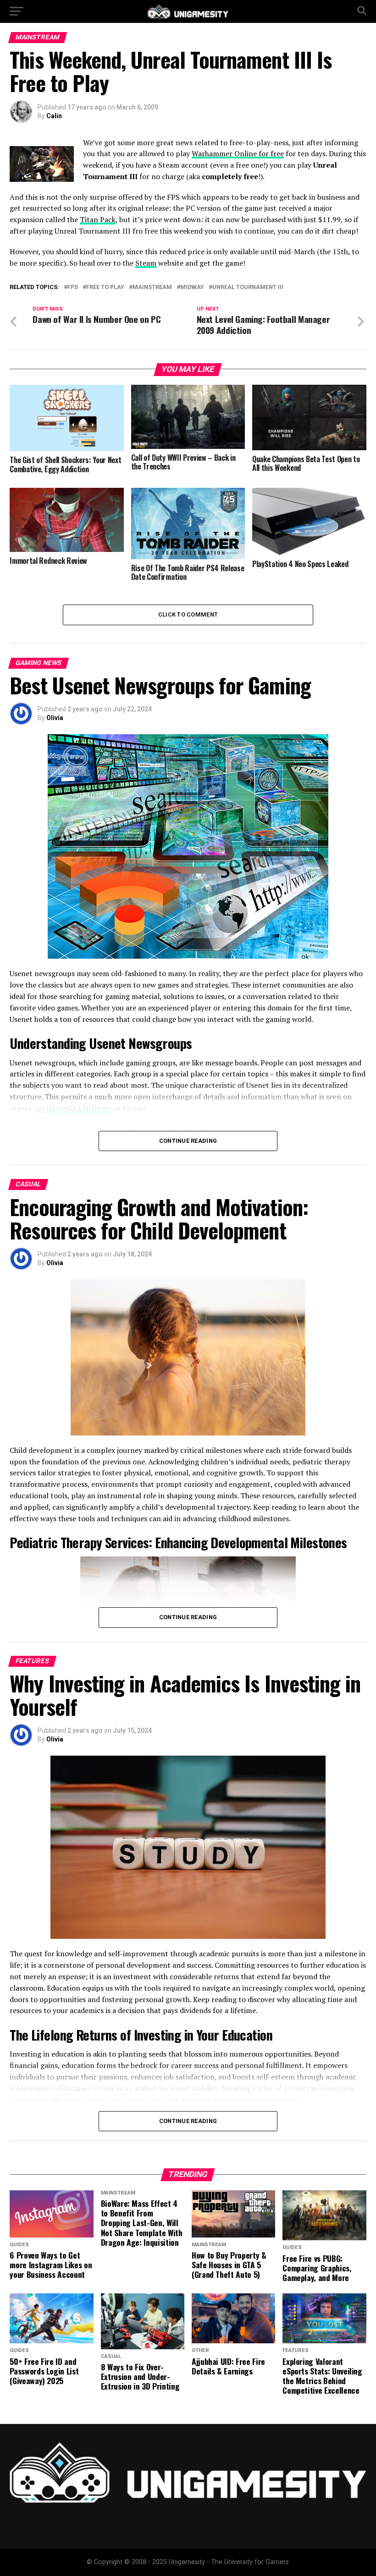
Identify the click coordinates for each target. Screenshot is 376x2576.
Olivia (55, 718)
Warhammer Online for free (238, 153)
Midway (192, 287)
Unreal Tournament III (248, 287)
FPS (73, 287)
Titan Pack (98, 219)
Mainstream (152, 287)
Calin (54, 116)
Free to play (105, 287)
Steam (146, 263)
